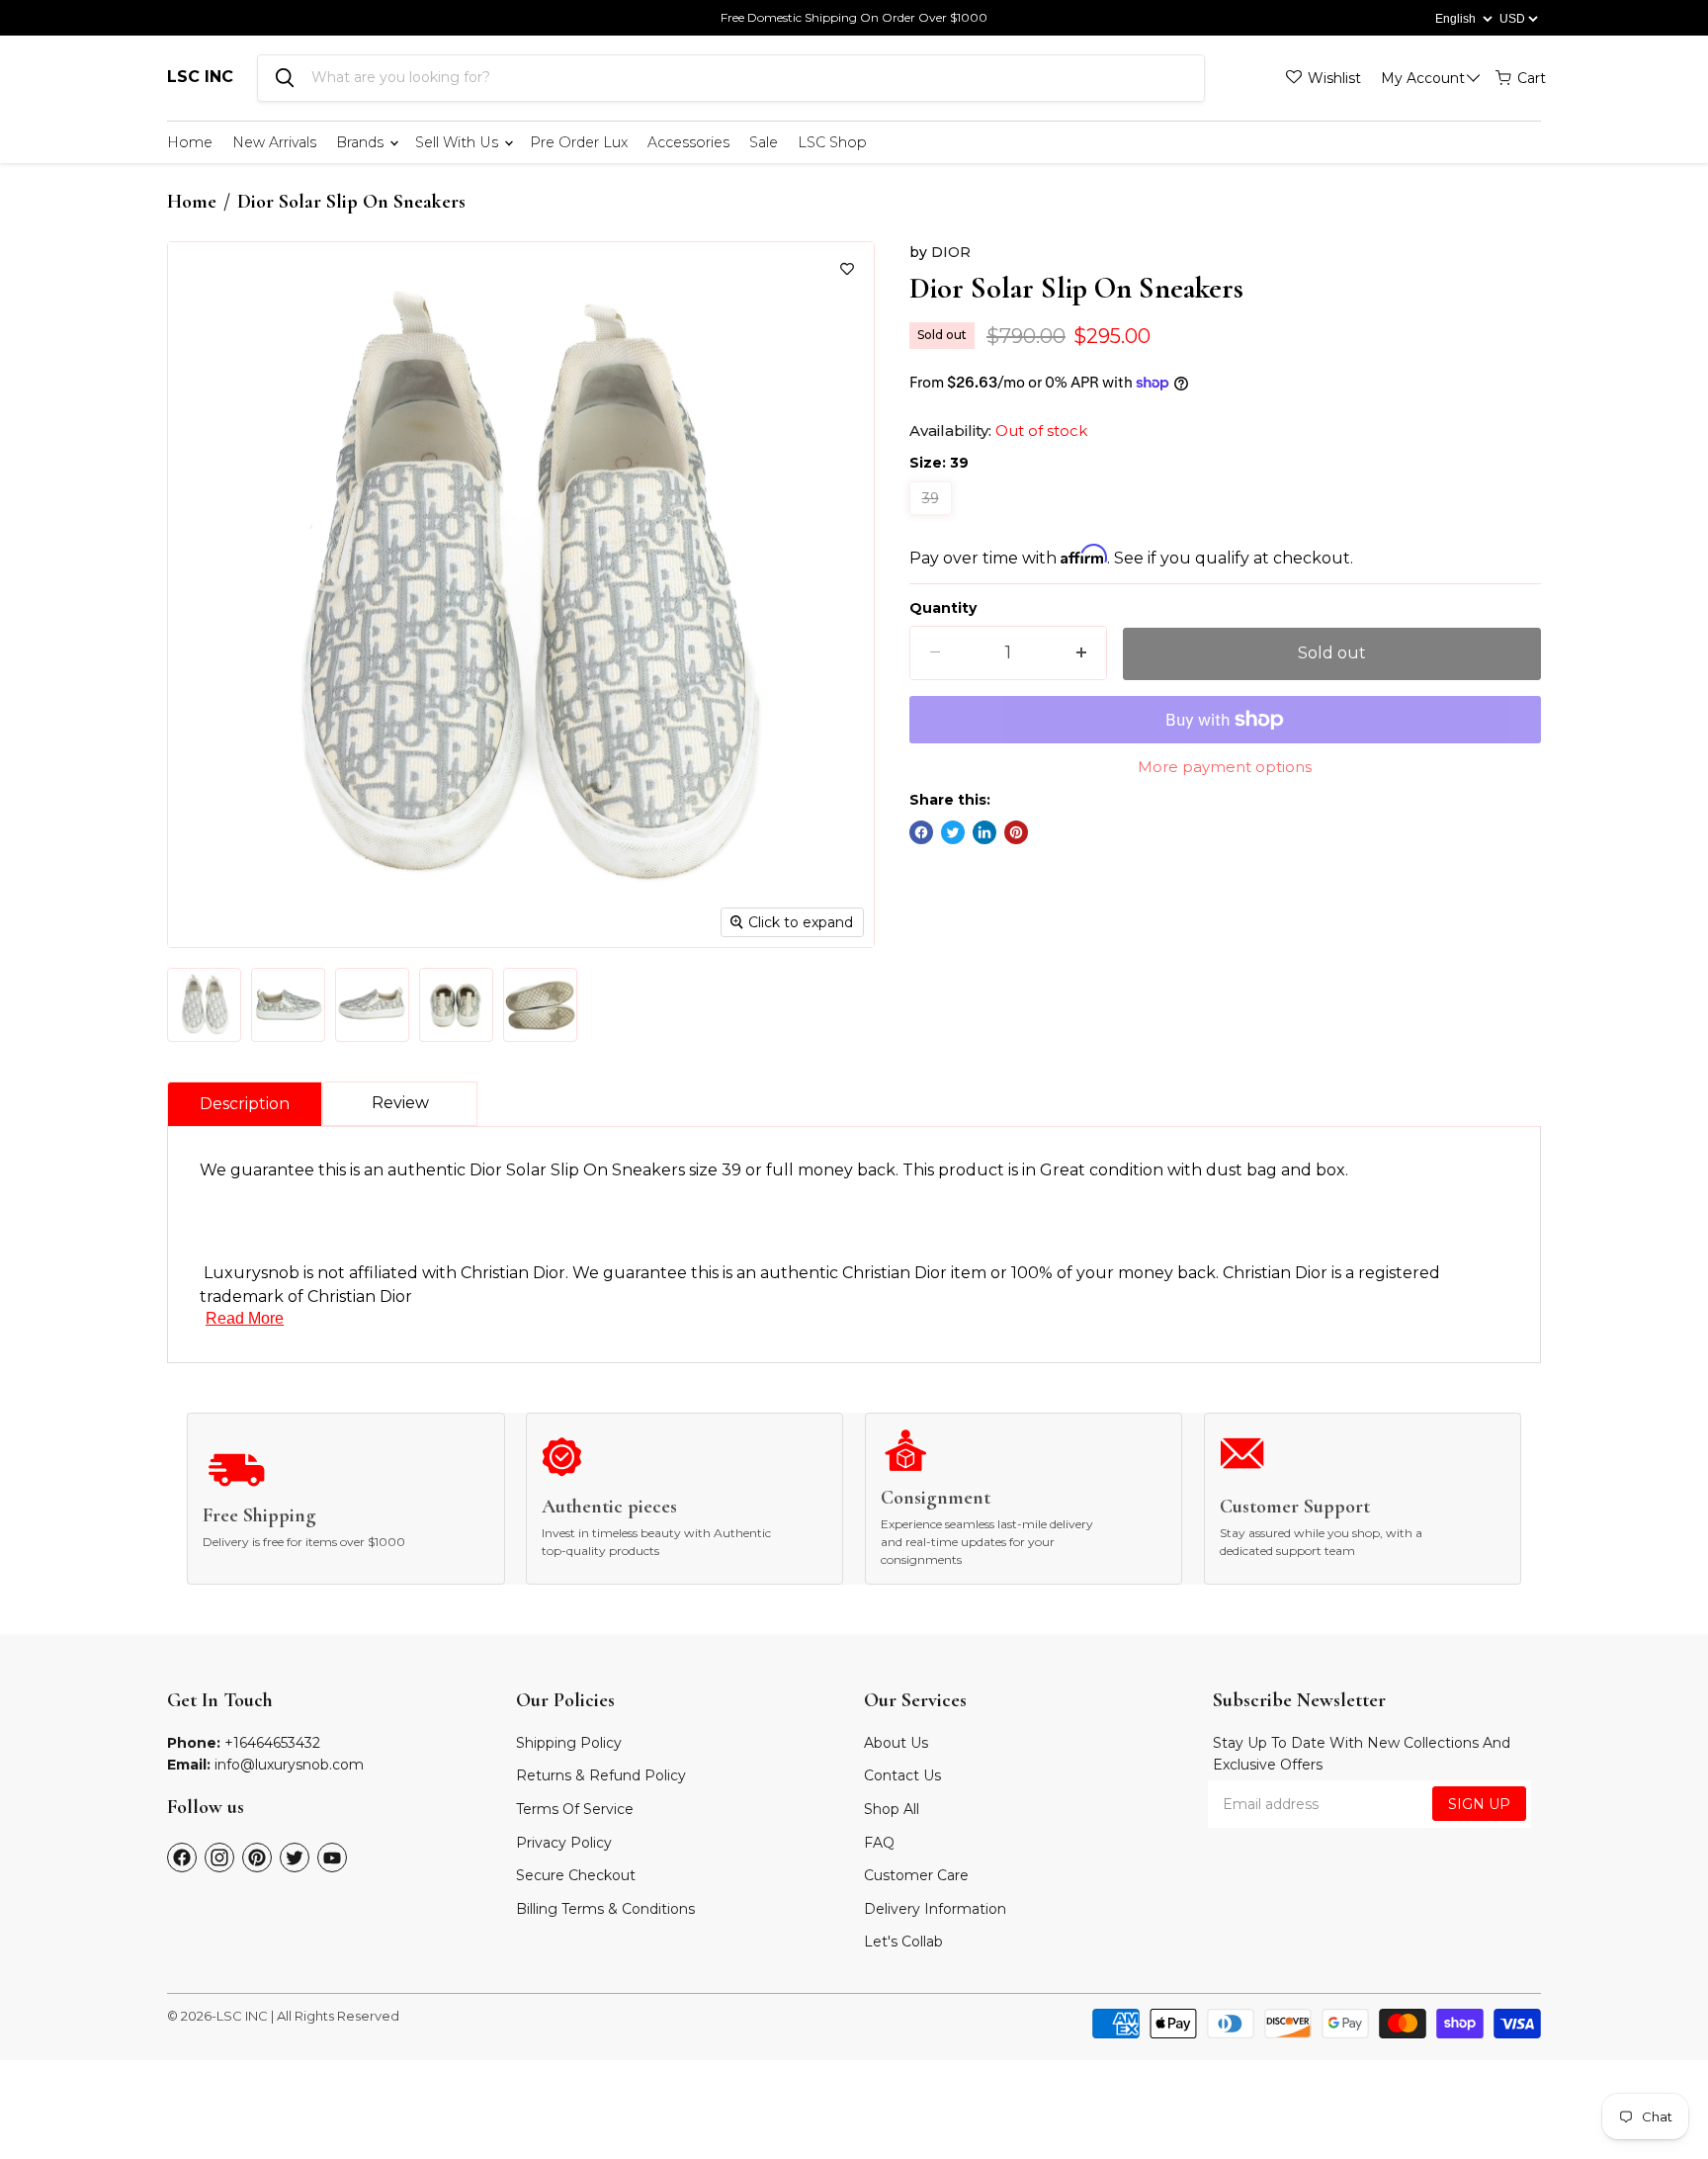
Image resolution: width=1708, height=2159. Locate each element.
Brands (362, 142)
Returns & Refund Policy (601, 1775)
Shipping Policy (569, 1743)
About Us (896, 1743)
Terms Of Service (575, 1809)
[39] (933, 519)
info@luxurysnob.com (289, 1765)
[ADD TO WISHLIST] (847, 269)
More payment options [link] (1225, 767)
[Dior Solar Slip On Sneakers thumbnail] (204, 1005)
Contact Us (902, 1775)
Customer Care (916, 1875)
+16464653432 (272, 1743)
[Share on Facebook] (921, 832)
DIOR (951, 252)
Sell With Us (459, 142)
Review (400, 1103)
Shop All (892, 1809)
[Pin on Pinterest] (1016, 832)
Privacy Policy (564, 1843)
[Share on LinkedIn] (984, 832)
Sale (764, 142)
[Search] (285, 78)
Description (245, 1104)
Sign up (1479, 1804)
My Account (1423, 78)
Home (190, 142)
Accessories (688, 142)
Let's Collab (903, 1942)
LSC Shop (832, 142)
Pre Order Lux (579, 142)
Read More (245, 1318)
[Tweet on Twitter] (953, 832)
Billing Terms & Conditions (605, 1909)
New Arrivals (274, 142)
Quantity (943, 608)
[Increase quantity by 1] (1081, 653)
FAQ (879, 1843)
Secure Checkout (576, 1875)
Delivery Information (935, 1909)
